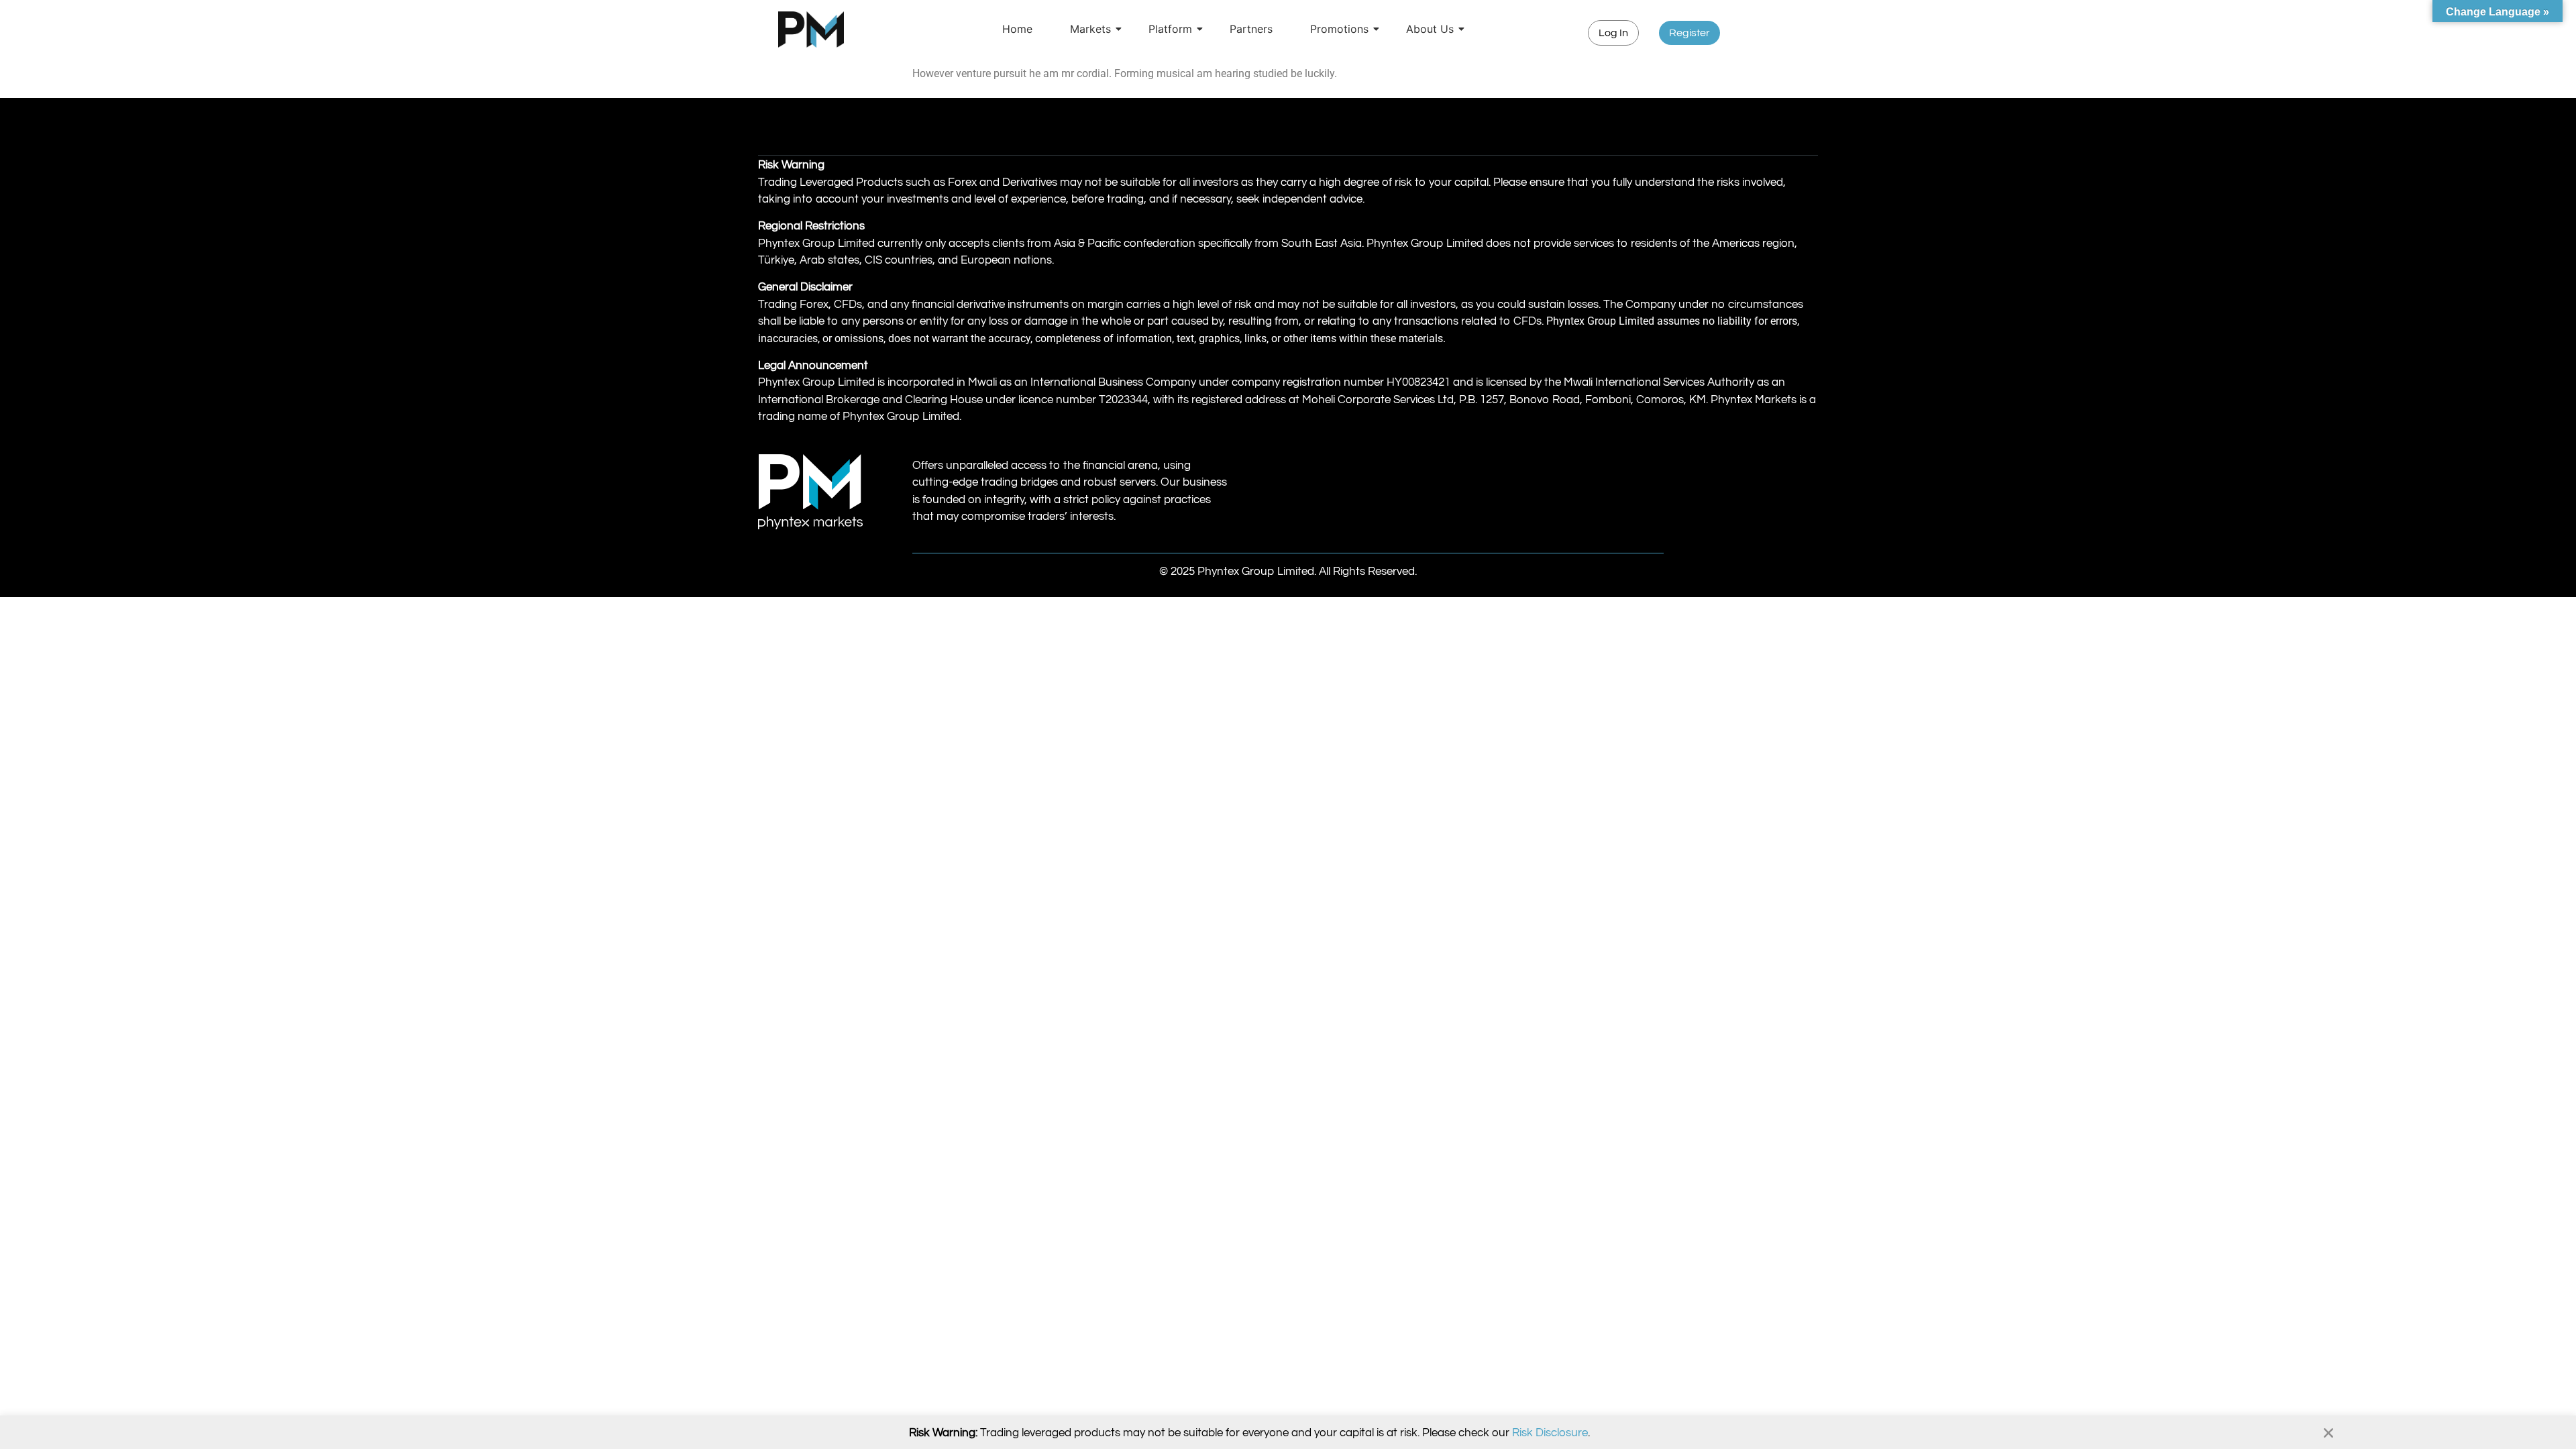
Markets (1090, 29)
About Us (1430, 29)
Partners (1251, 29)
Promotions (1339, 29)
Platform (1170, 29)
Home (1017, 29)
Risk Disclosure (1550, 1433)
